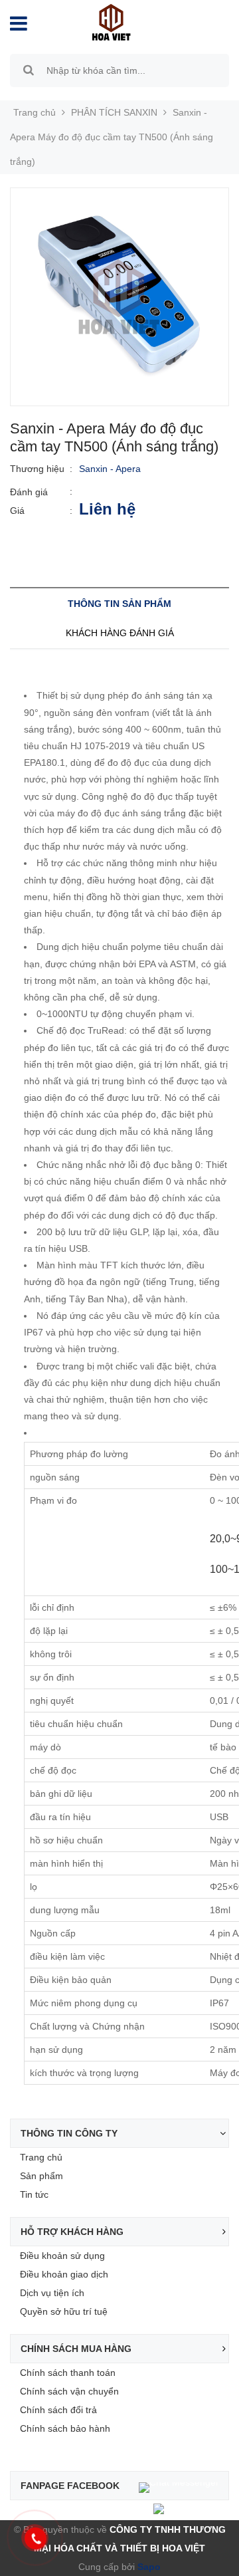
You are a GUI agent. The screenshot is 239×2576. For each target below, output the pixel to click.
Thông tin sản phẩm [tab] (119, 604)
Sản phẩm (41, 2176)
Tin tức (34, 2194)
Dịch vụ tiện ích (52, 2293)
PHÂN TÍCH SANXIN (114, 112)
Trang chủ (41, 2157)
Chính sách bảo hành (65, 2428)
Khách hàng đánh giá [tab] (120, 633)
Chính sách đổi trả (58, 2410)
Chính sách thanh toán (68, 2373)
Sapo (148, 2567)
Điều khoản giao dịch (64, 2274)
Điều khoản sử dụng (62, 2256)
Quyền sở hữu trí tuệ (64, 2311)
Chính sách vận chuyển (69, 2391)
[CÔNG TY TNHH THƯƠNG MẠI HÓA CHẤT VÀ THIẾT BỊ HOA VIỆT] (111, 21)
